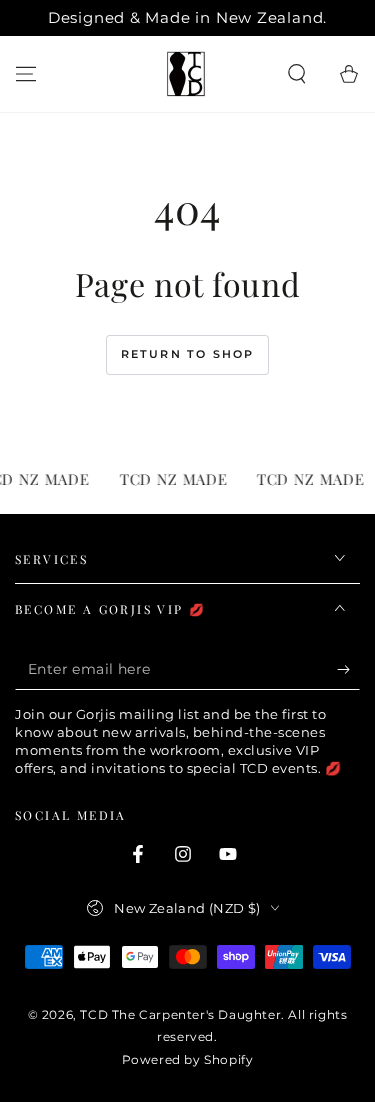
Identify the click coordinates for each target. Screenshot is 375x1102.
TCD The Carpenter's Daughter (180, 1014)
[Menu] (26, 74)
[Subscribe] (348, 670)
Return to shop (188, 354)
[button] (297, 74)
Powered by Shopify (188, 1059)
